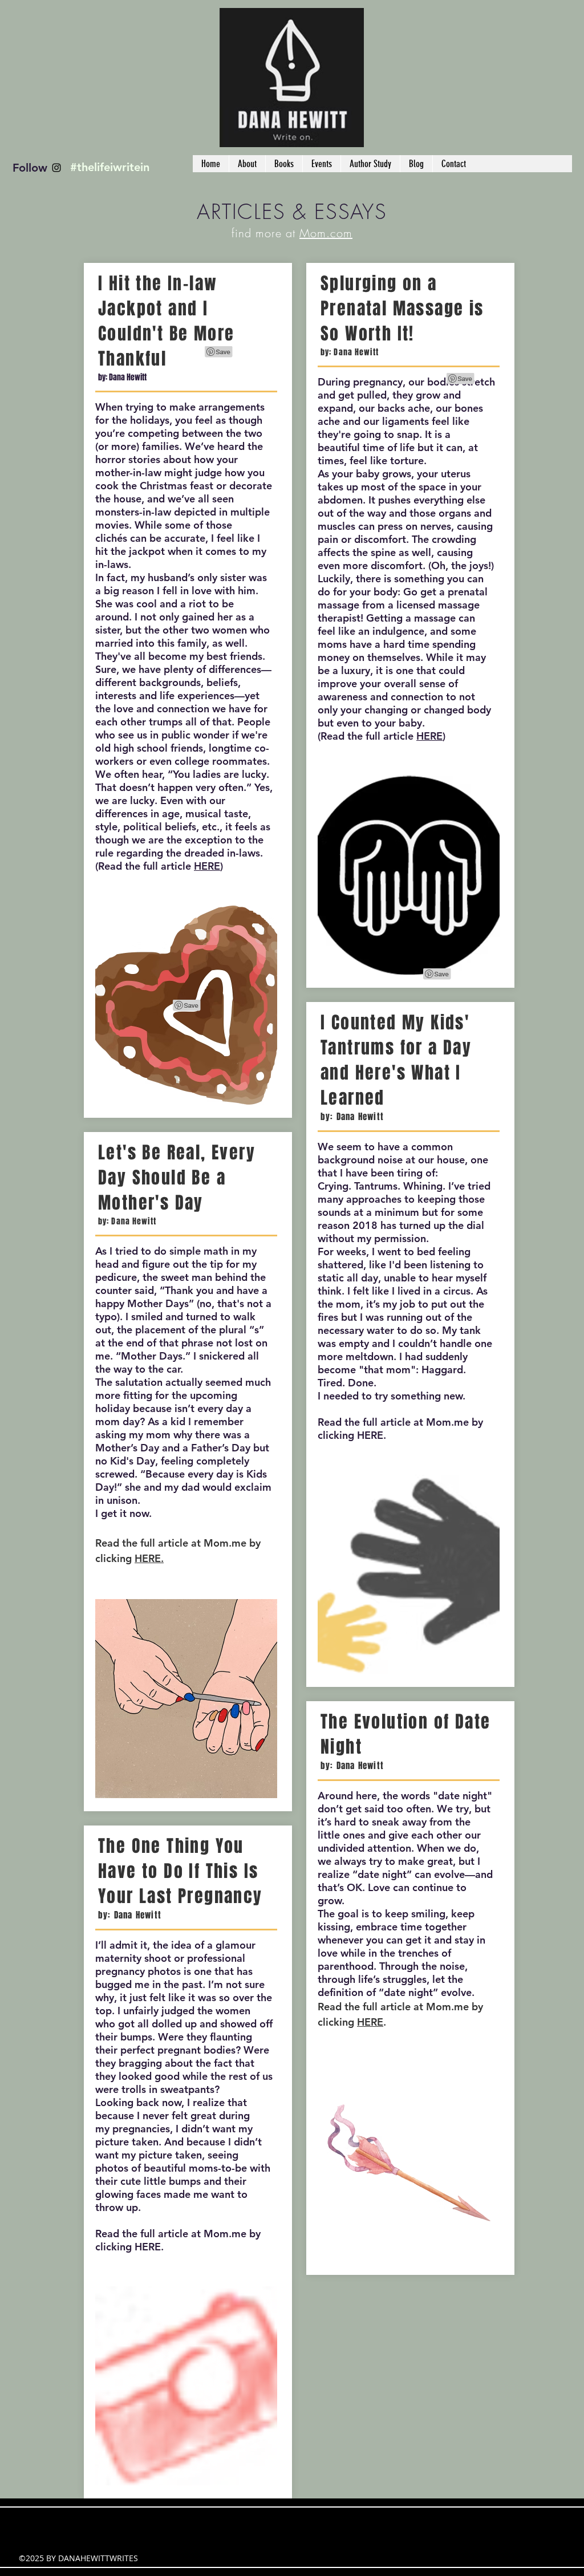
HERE (207, 866)
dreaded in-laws (222, 853)
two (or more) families (179, 440)
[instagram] (56, 168)
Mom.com (326, 233)
